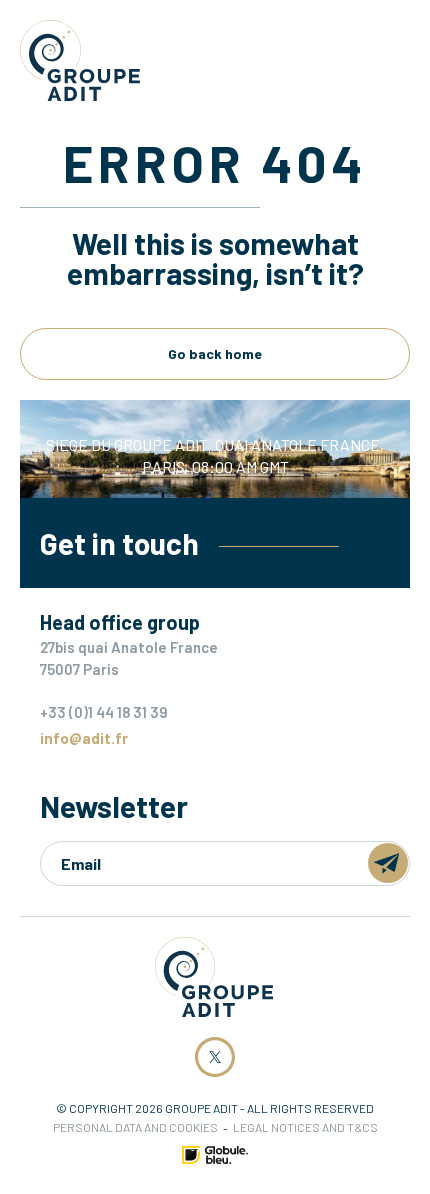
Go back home (215, 353)
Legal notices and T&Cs (305, 1127)
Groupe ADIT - (80, 60)
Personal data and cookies (135, 1127)
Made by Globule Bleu (215, 1155)
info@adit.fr (84, 738)
